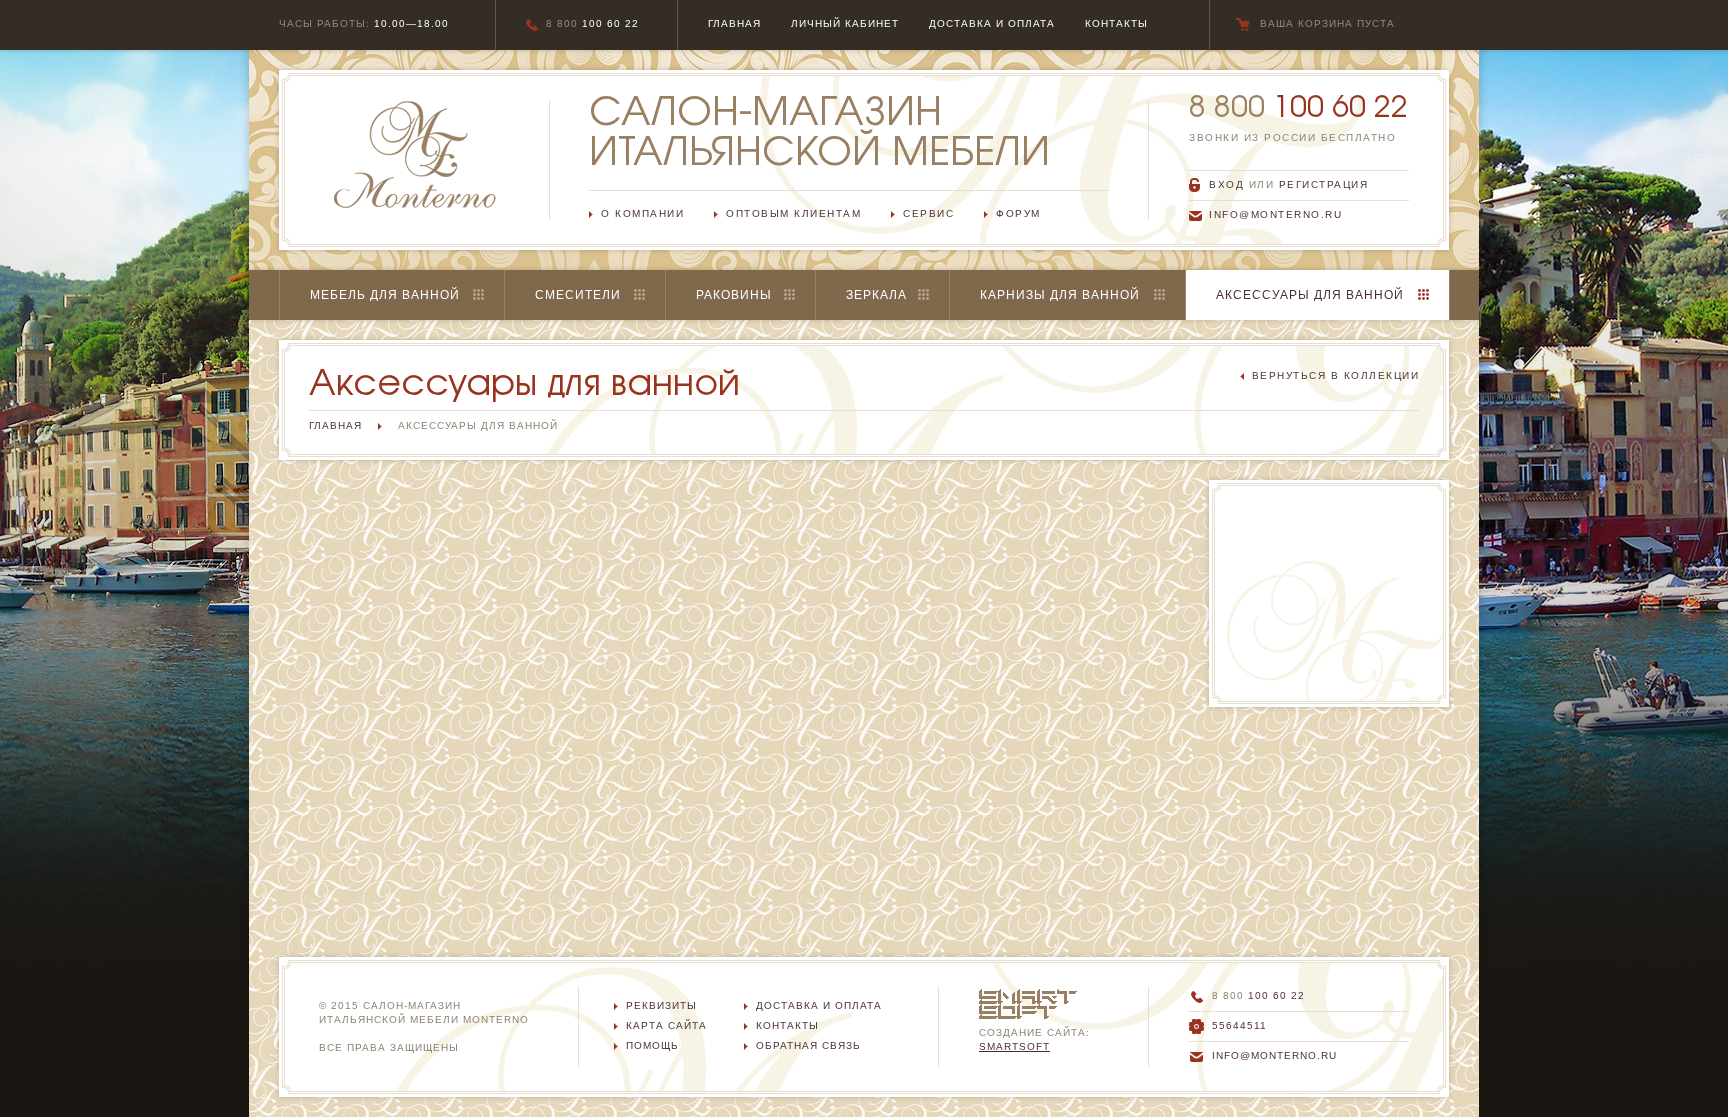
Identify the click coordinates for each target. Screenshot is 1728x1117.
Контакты (787, 1025)
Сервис (928, 213)
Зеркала (876, 295)
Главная (335, 425)
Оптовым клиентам (793, 213)
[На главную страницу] (415, 154)
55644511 (1239, 1025)
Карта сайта (666, 1025)
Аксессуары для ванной (1310, 295)
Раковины (734, 295)
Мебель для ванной (385, 295)
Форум (1018, 213)
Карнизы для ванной (1060, 295)
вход (1226, 184)
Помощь (652, 1045)
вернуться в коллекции (1336, 375)
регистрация (1324, 184)
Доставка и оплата (819, 1005)
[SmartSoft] (1028, 995)
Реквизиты (661, 1005)
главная (734, 23)
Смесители (578, 295)
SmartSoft (1014, 1046)
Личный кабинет (845, 23)
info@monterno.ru (1275, 214)
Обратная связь (808, 1045)
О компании (642, 213)
